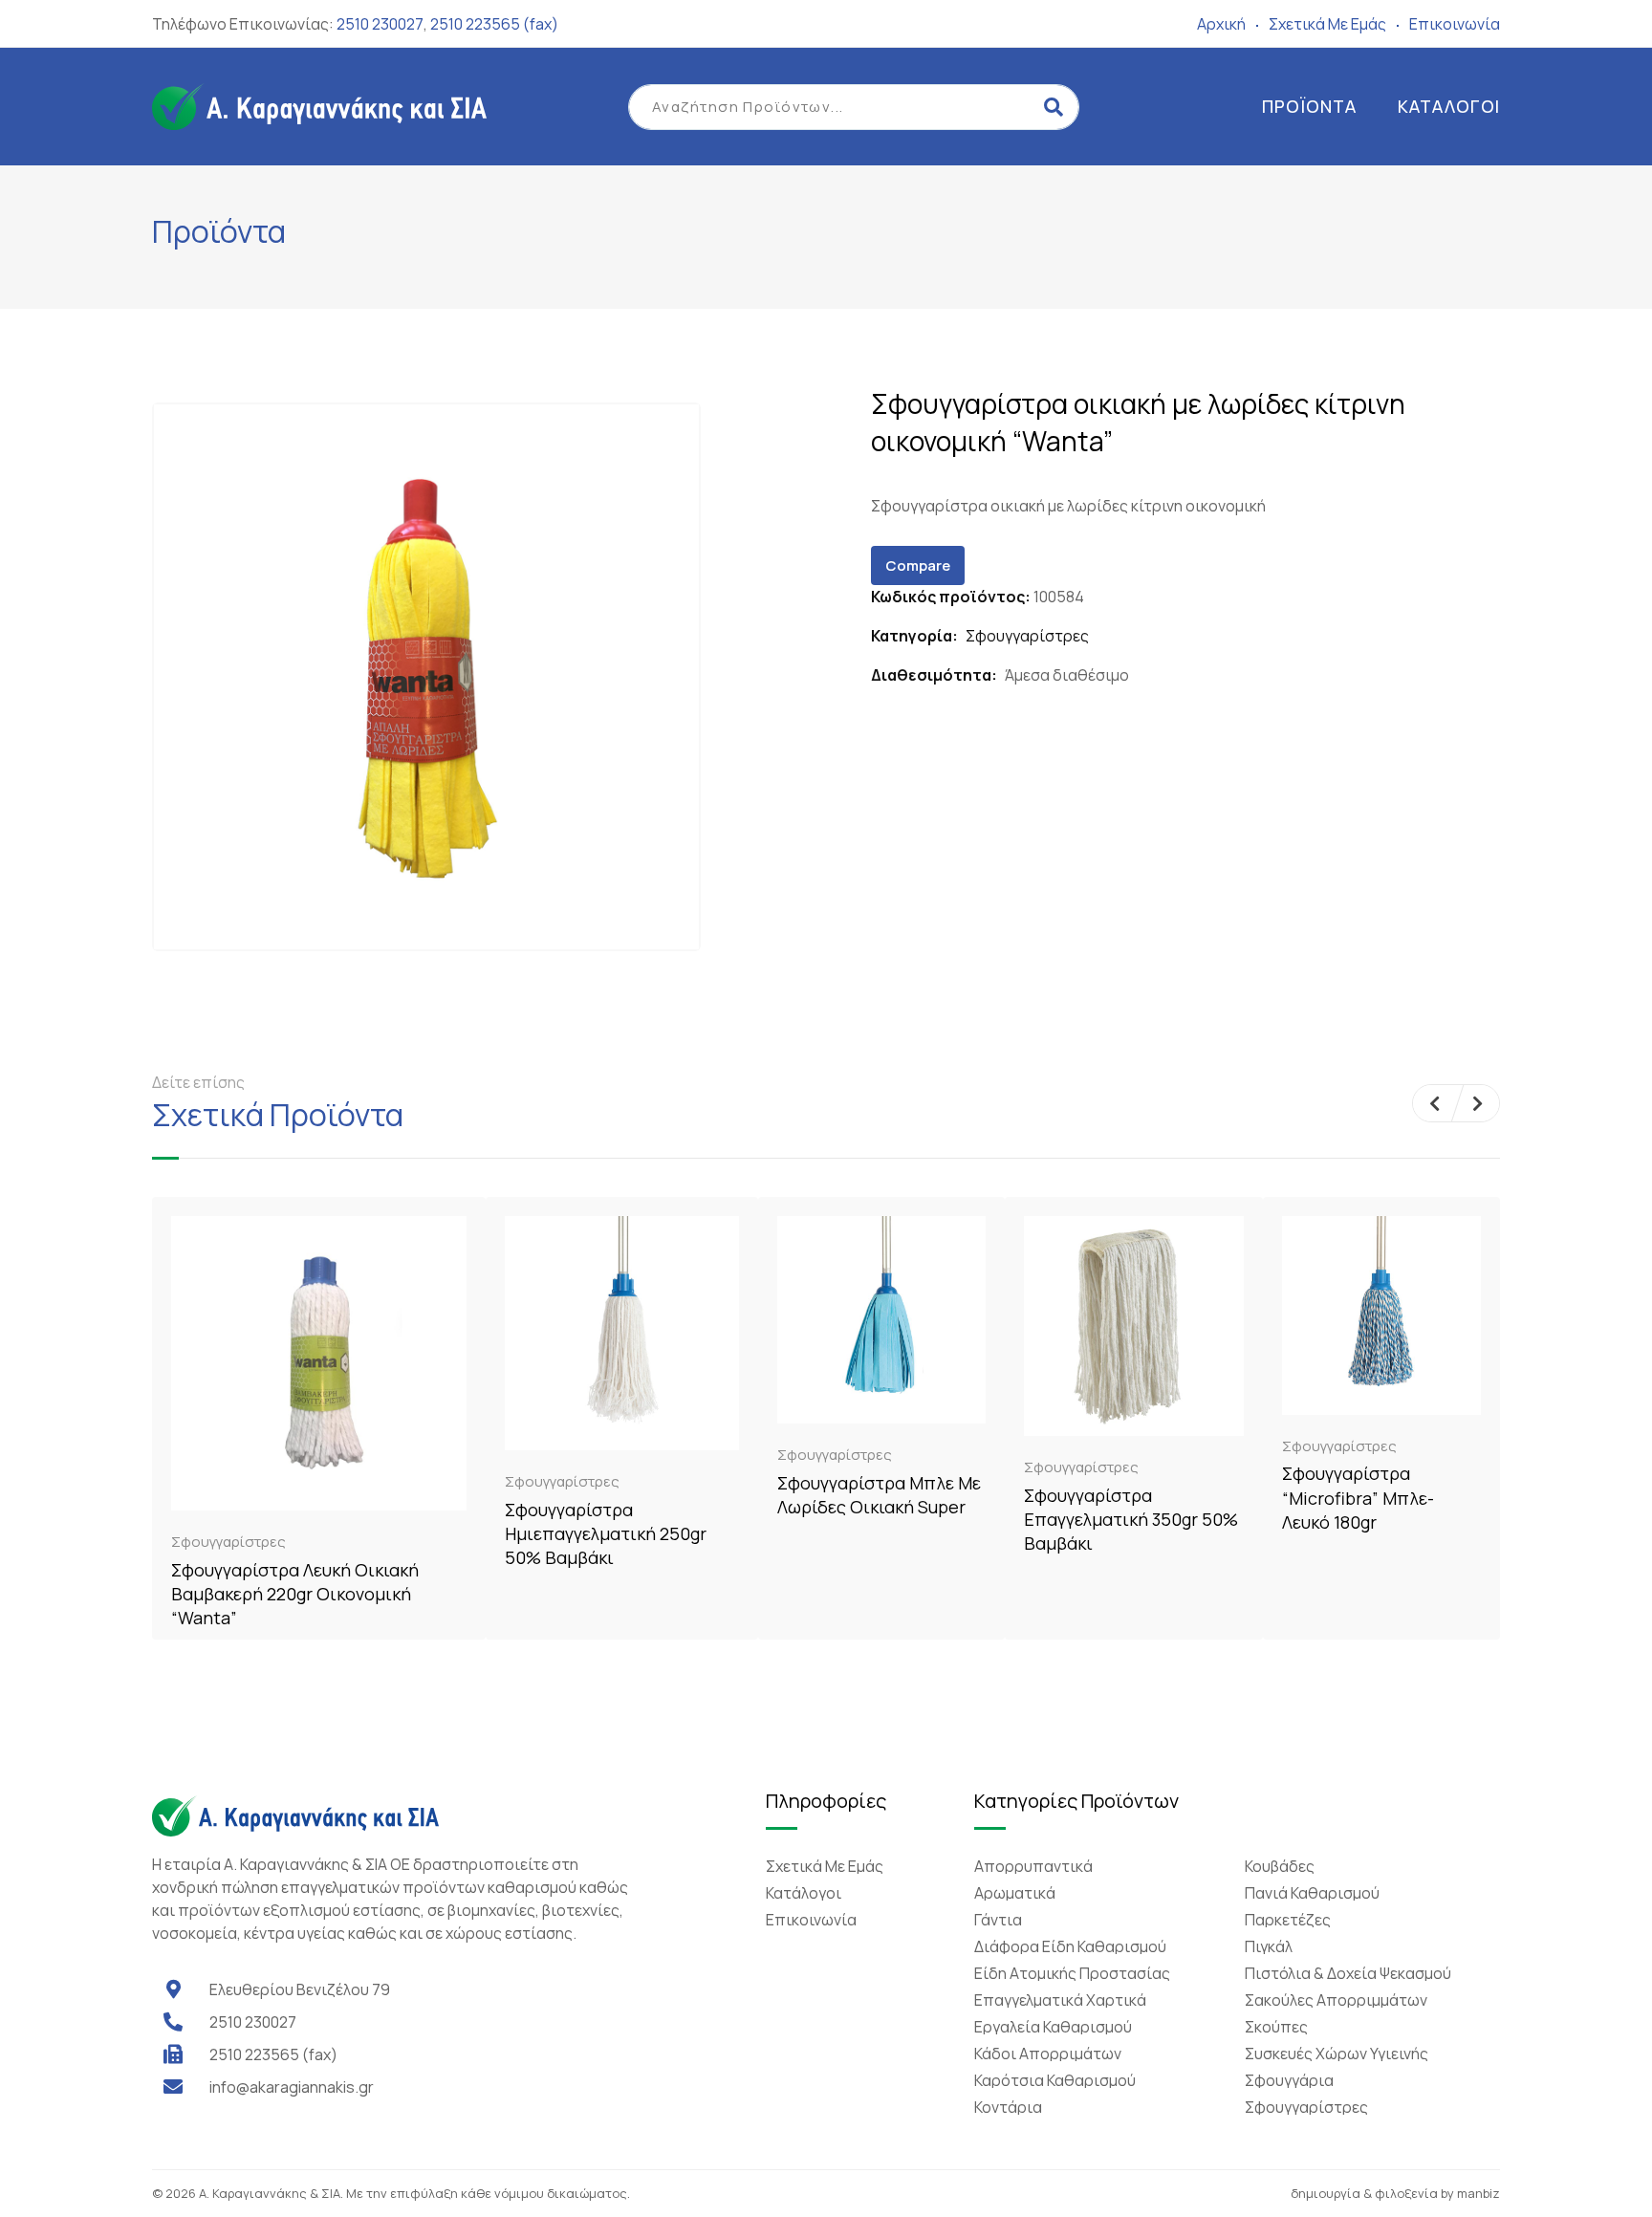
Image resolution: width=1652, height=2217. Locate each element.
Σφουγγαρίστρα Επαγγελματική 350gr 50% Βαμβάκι (1131, 1519)
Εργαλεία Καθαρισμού (1053, 2027)
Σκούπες (1276, 2027)
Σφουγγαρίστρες (1027, 636)
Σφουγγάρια (1289, 2080)
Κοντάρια (1008, 2107)
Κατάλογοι (1449, 106)
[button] (1435, 1103)
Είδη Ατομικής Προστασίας (1072, 1973)
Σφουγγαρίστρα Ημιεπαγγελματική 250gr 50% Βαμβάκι (606, 1533)
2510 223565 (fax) (494, 24)
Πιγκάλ (1269, 1946)
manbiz (1478, 2193)
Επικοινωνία (1455, 24)
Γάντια (998, 1920)
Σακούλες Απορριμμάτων (1336, 2000)
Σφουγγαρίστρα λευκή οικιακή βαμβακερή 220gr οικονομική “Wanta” (295, 1594)
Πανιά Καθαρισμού (1312, 1893)
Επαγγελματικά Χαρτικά (1060, 2000)
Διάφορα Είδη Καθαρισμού (1070, 1946)
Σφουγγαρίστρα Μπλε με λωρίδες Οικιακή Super (879, 1495)
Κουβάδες (1280, 1866)
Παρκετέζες (1288, 1920)
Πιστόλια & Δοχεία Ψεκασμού (1348, 1973)
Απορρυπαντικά (1033, 1866)
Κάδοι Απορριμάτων (1048, 2054)
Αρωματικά (1015, 1893)
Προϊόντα (1309, 106)
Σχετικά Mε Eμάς (1327, 24)
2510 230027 (380, 24)
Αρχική (1221, 24)
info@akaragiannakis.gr (292, 2087)
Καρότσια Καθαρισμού (1055, 2080)
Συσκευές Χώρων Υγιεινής (1337, 2054)
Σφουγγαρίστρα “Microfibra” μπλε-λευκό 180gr (1358, 1497)
